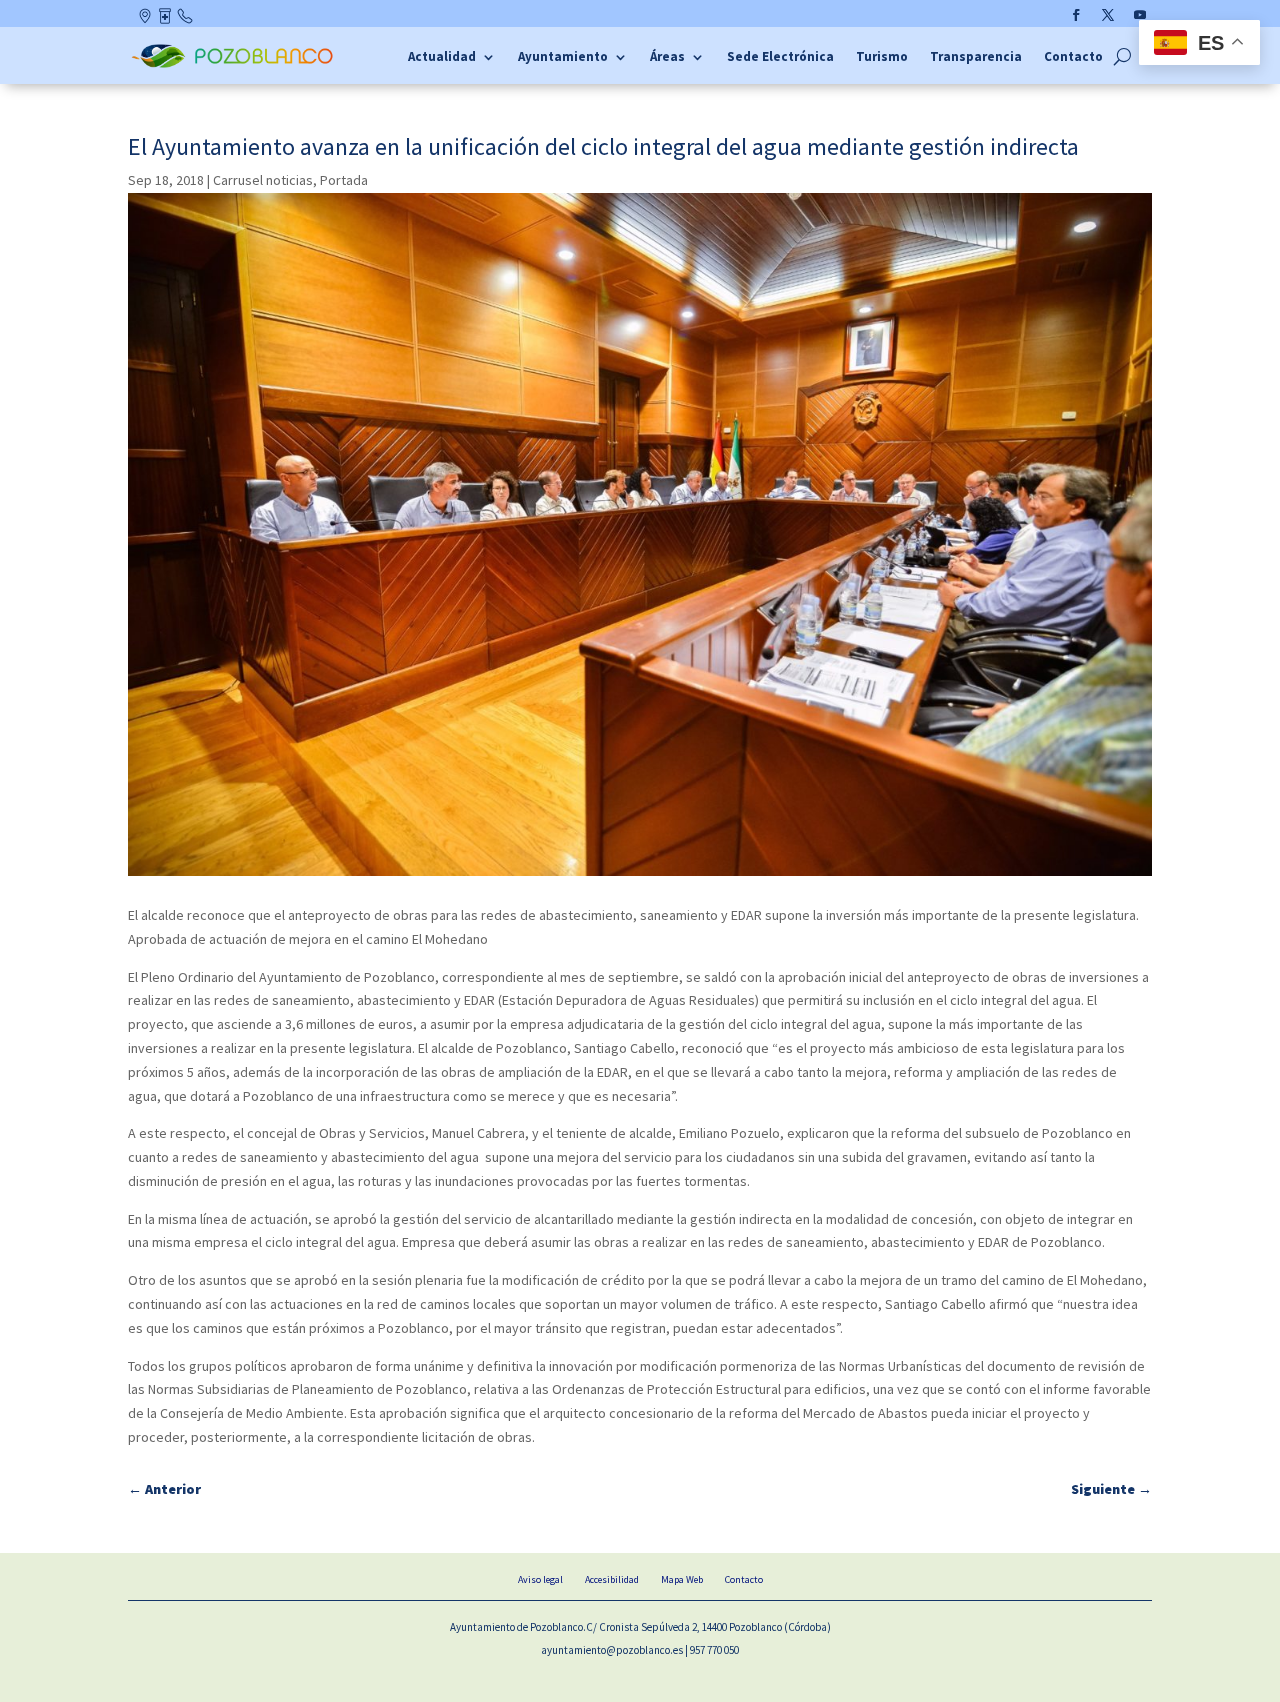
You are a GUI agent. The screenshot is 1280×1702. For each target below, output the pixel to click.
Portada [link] (344, 180)
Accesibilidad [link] (612, 1579)
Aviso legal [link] (540, 1579)
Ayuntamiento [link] (563, 57)
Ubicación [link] (146, 20)
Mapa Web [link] (682, 1579)
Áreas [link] (667, 57)
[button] (1076, 15)
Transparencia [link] (976, 57)
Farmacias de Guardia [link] (166, 20)
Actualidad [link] (442, 57)
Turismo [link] (882, 57)
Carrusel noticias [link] (263, 180)
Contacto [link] (186, 20)
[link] (235, 65)
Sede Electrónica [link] (780, 57)
